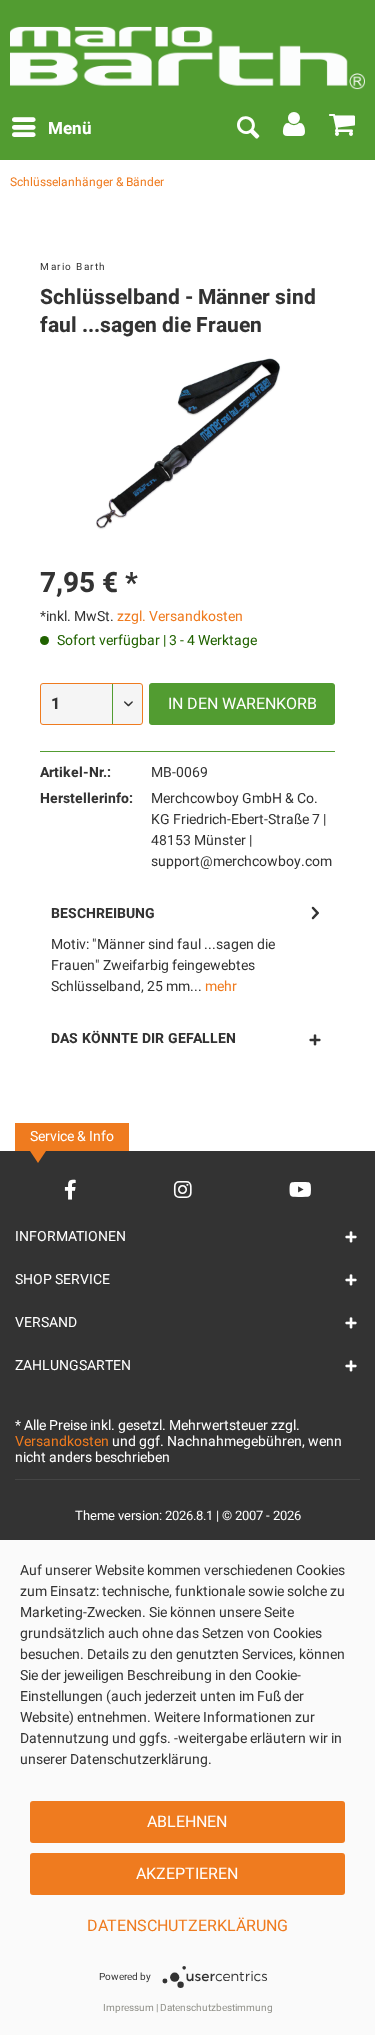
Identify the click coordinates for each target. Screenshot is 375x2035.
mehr (219, 986)
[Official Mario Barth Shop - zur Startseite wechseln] (187, 50)
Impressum (128, 2008)
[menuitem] (51, 129)
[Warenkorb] (343, 129)
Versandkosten (62, 1441)
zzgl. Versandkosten (180, 616)
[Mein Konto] (295, 129)
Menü (70, 128)
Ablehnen (187, 1822)
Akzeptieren (187, 1874)
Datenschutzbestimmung (216, 2008)
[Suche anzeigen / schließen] (247, 129)
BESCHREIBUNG (103, 913)
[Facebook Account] (70, 1189)
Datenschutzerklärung (187, 1926)
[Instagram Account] (183, 1189)
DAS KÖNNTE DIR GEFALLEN (143, 1038)
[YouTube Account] (300, 1189)
